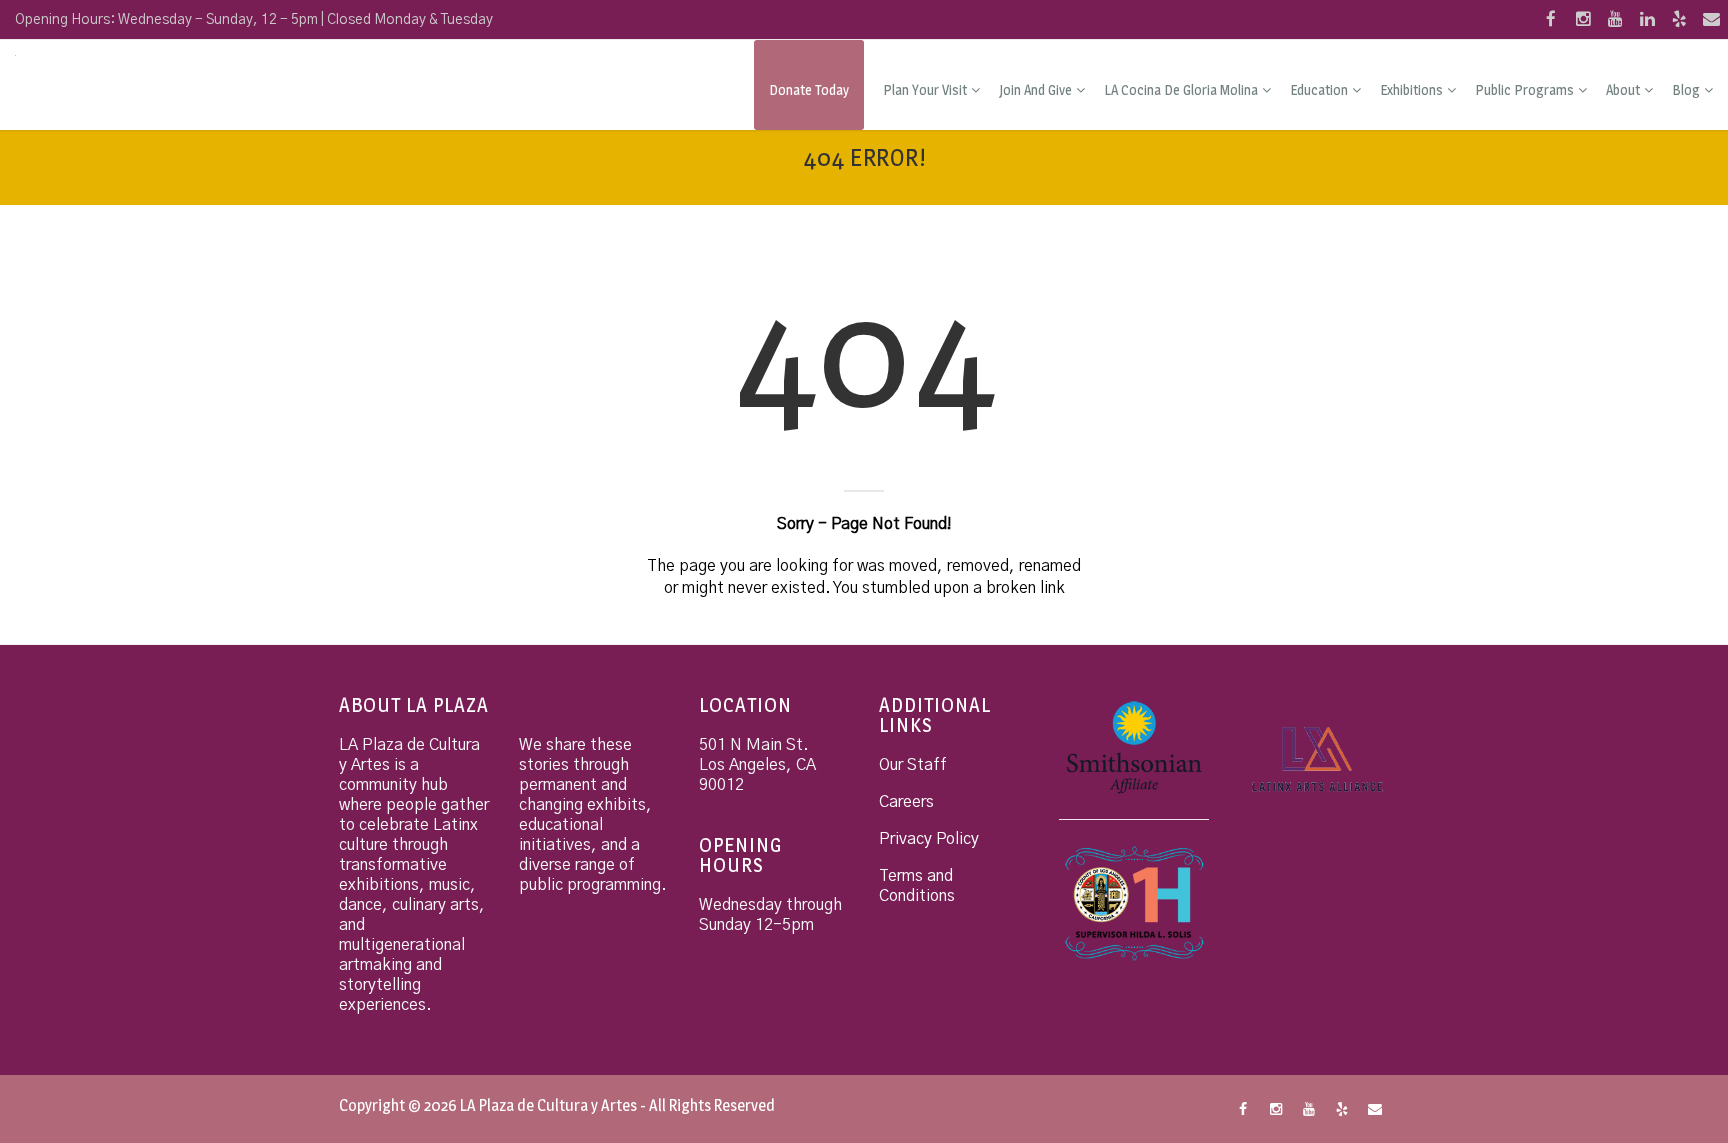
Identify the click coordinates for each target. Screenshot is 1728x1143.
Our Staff (913, 765)
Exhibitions (1411, 89)
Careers (906, 802)
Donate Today (809, 89)
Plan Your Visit (925, 89)
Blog (1686, 89)
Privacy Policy (929, 839)
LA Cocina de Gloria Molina (1181, 89)
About (1623, 89)
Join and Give (1035, 89)
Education (1319, 89)
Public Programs (1524, 89)
